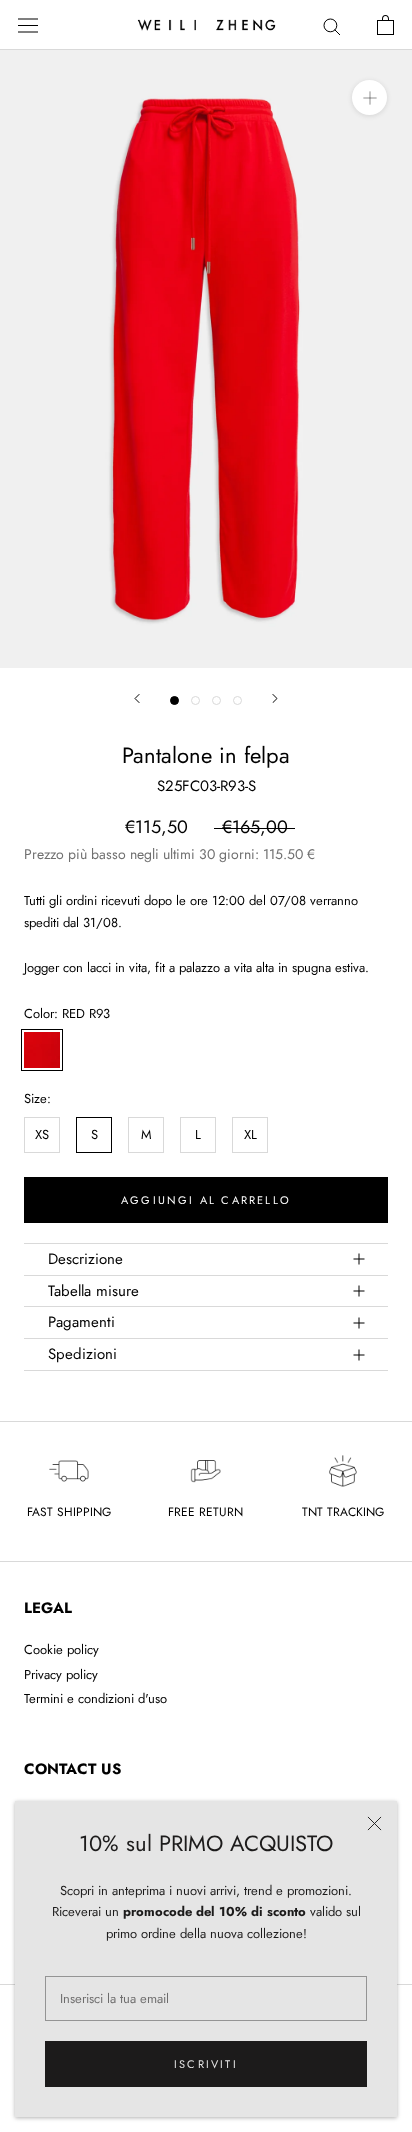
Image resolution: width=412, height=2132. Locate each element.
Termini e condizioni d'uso (95, 1698)
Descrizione (85, 1259)
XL (250, 1134)
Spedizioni (82, 1354)
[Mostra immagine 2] (195, 700)
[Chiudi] (374, 1823)
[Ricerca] (332, 25)
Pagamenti (81, 1322)
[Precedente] (137, 698)
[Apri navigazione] (28, 25)
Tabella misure (93, 1291)
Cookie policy (61, 1649)
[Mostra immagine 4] (237, 700)
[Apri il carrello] (385, 25)
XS (42, 1134)
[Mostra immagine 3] (216, 700)
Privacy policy (61, 1674)
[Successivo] (275, 698)
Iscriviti (206, 2064)
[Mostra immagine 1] (174, 700)
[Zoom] (369, 97)
